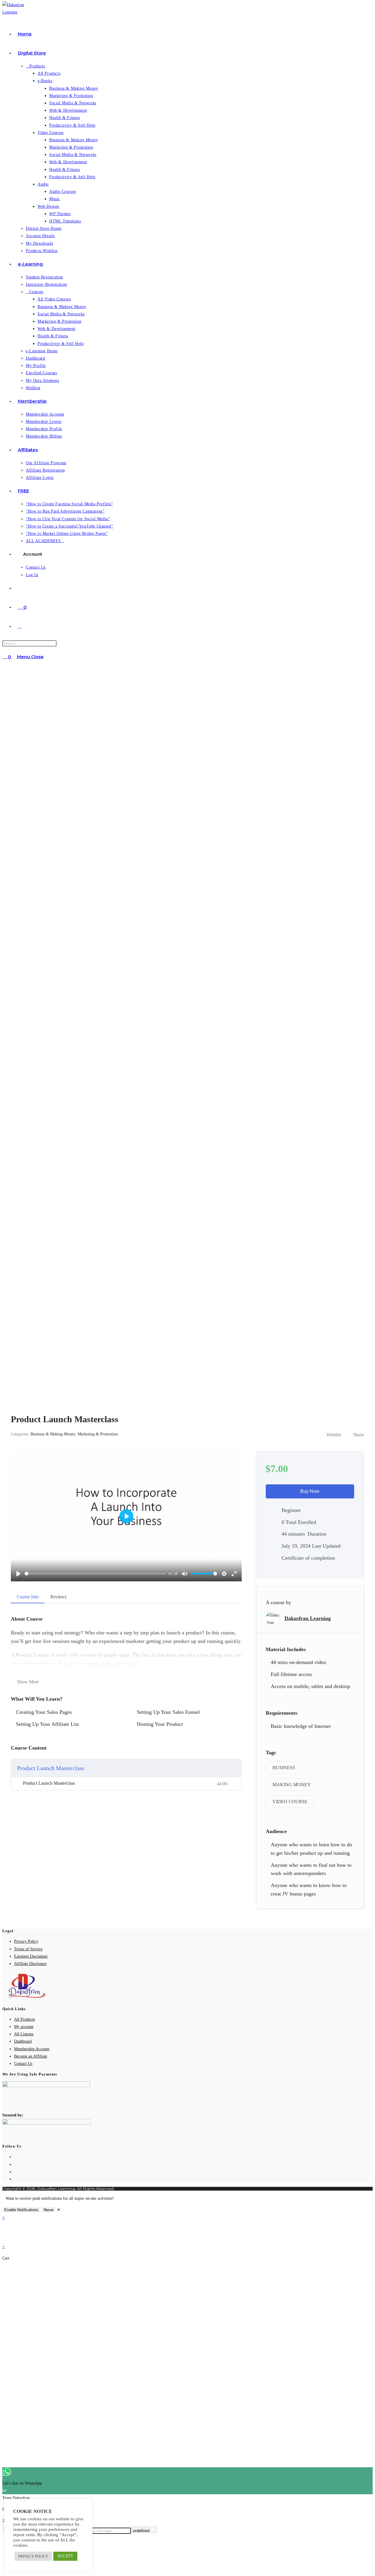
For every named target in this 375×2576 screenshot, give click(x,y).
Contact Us (23, 2064)
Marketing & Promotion (98, 1434)
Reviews (58, 1597)
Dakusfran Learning (308, 1618)
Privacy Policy (26, 1941)
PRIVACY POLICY (33, 2556)
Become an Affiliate (31, 2056)
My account (24, 2027)
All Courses (24, 2034)
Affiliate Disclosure (30, 1964)
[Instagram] (16, 2172)
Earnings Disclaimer (31, 1956)
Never (49, 2210)
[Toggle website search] (20, 626)
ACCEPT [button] (65, 2556)
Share (359, 1435)
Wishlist (334, 1435)
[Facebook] (16, 2164)
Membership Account (32, 2049)
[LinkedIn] (16, 2179)
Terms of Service (28, 1949)
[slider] (95, 1574)
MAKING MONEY (292, 1785)
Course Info (28, 1597)
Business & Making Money (53, 1434)
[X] (16, 2157)
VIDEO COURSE (290, 1802)
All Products (24, 2019)
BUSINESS (284, 1768)
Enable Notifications (21, 2210)
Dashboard (23, 2041)
